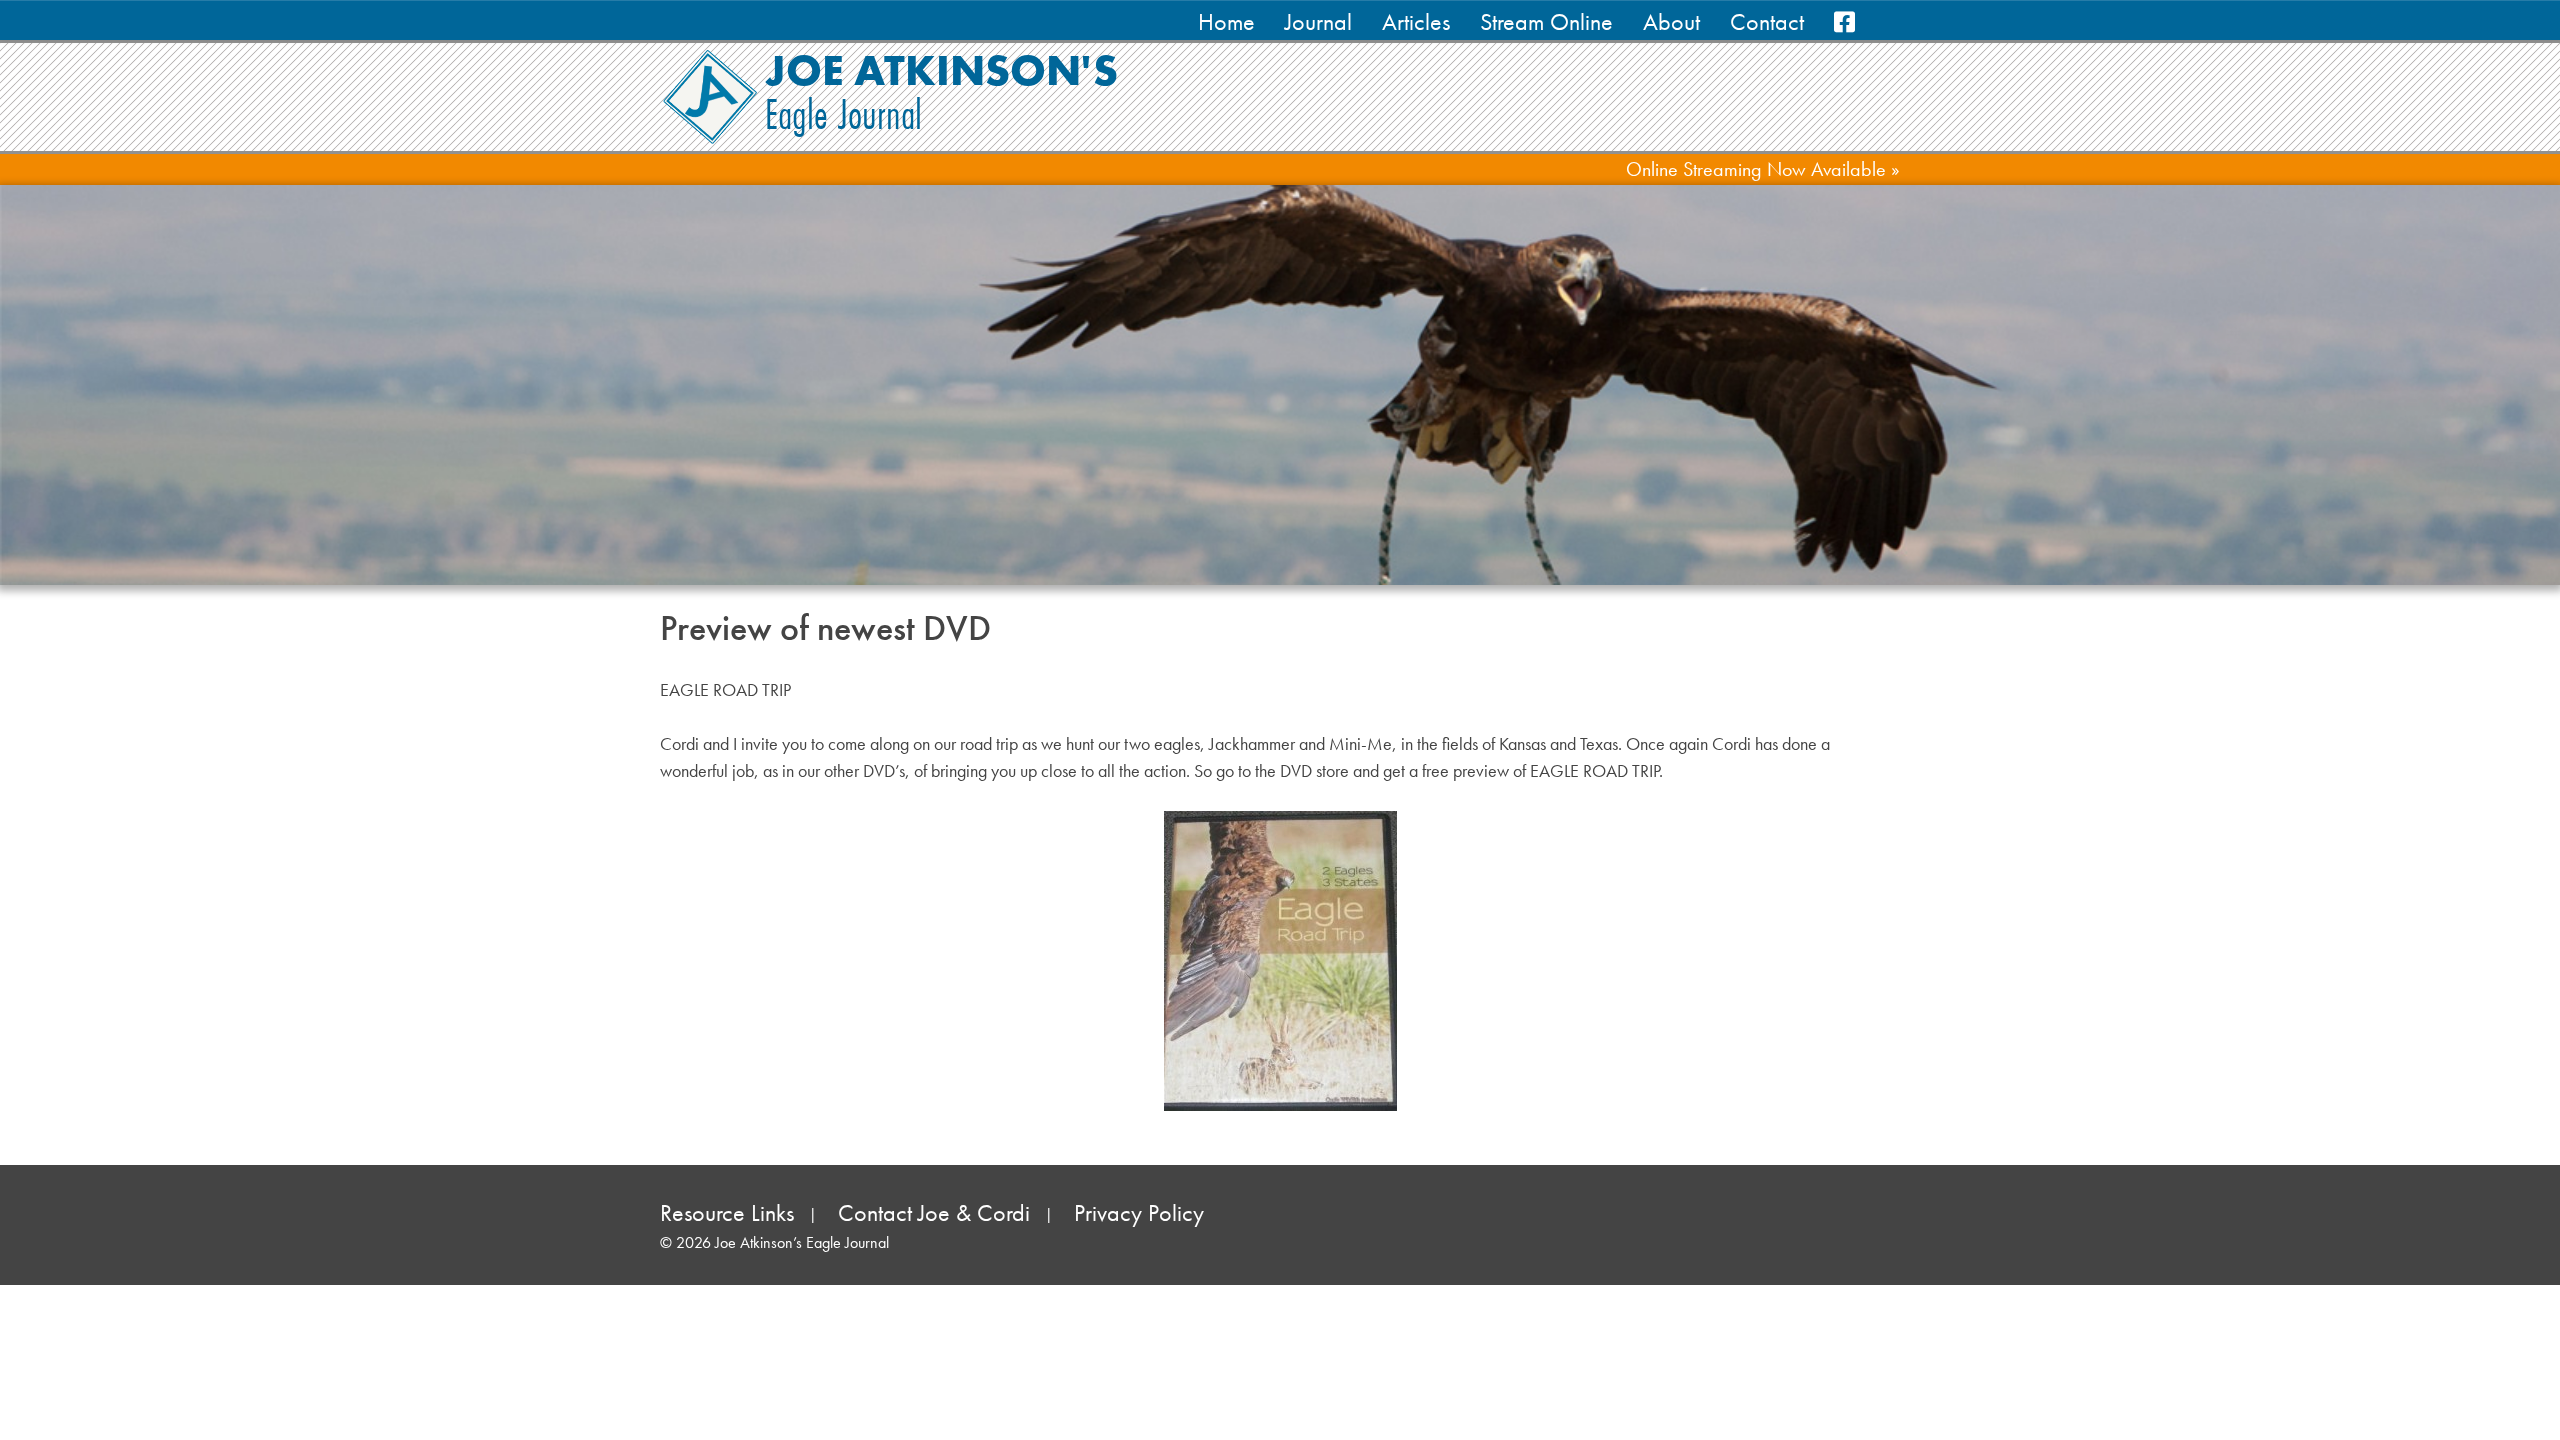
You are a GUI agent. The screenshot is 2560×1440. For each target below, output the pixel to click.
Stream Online (1546, 21)
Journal (1318, 21)
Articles (1416, 21)
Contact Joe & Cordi (934, 1212)
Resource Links (727, 1212)
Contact (1767, 21)
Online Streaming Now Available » (1763, 169)
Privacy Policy (1139, 1212)
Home (1226, 21)
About (1671, 21)
